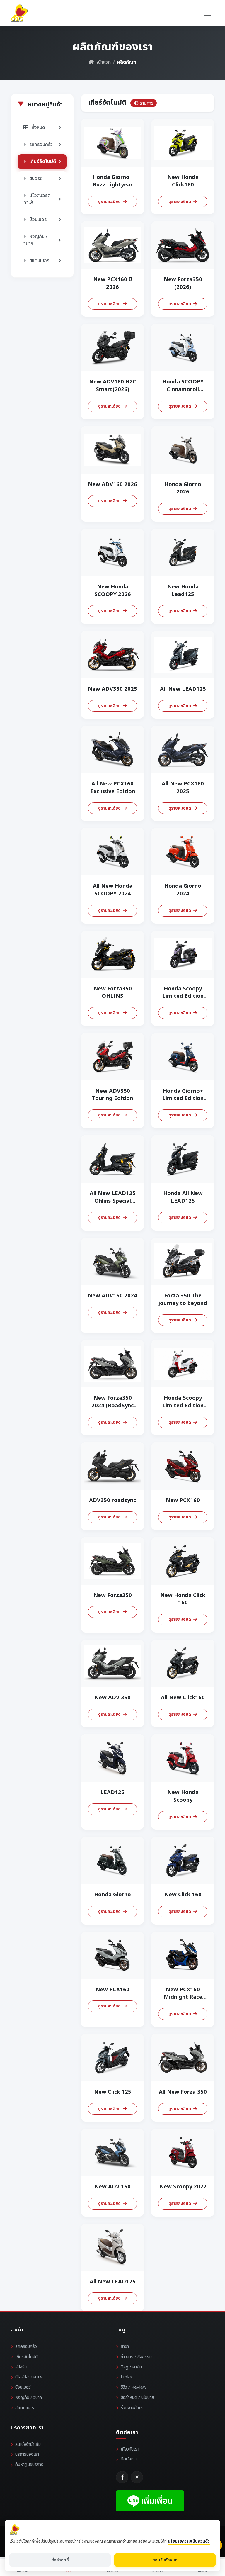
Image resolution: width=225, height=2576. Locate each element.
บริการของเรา (27, 2454)
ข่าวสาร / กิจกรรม (136, 2357)
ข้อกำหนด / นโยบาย (137, 2398)
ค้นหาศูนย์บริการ (29, 2465)
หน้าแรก (102, 62)
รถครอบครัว (26, 2347)
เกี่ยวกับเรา (130, 2449)
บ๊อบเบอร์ (23, 2387)
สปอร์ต (21, 2367)
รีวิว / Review (134, 2387)
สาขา (125, 2347)
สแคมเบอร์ (25, 2408)
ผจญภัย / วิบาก (29, 2398)
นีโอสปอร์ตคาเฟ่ (29, 2377)
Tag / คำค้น (131, 2367)
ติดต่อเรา (129, 2459)
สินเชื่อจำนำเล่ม (28, 2445)
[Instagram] (137, 2477)
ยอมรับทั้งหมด (165, 2560)
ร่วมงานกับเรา (133, 2408)
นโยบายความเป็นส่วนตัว (189, 2541)
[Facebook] (122, 2477)
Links (126, 2377)
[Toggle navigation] (208, 13)
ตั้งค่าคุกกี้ (60, 2560)
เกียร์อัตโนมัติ (27, 2357)
